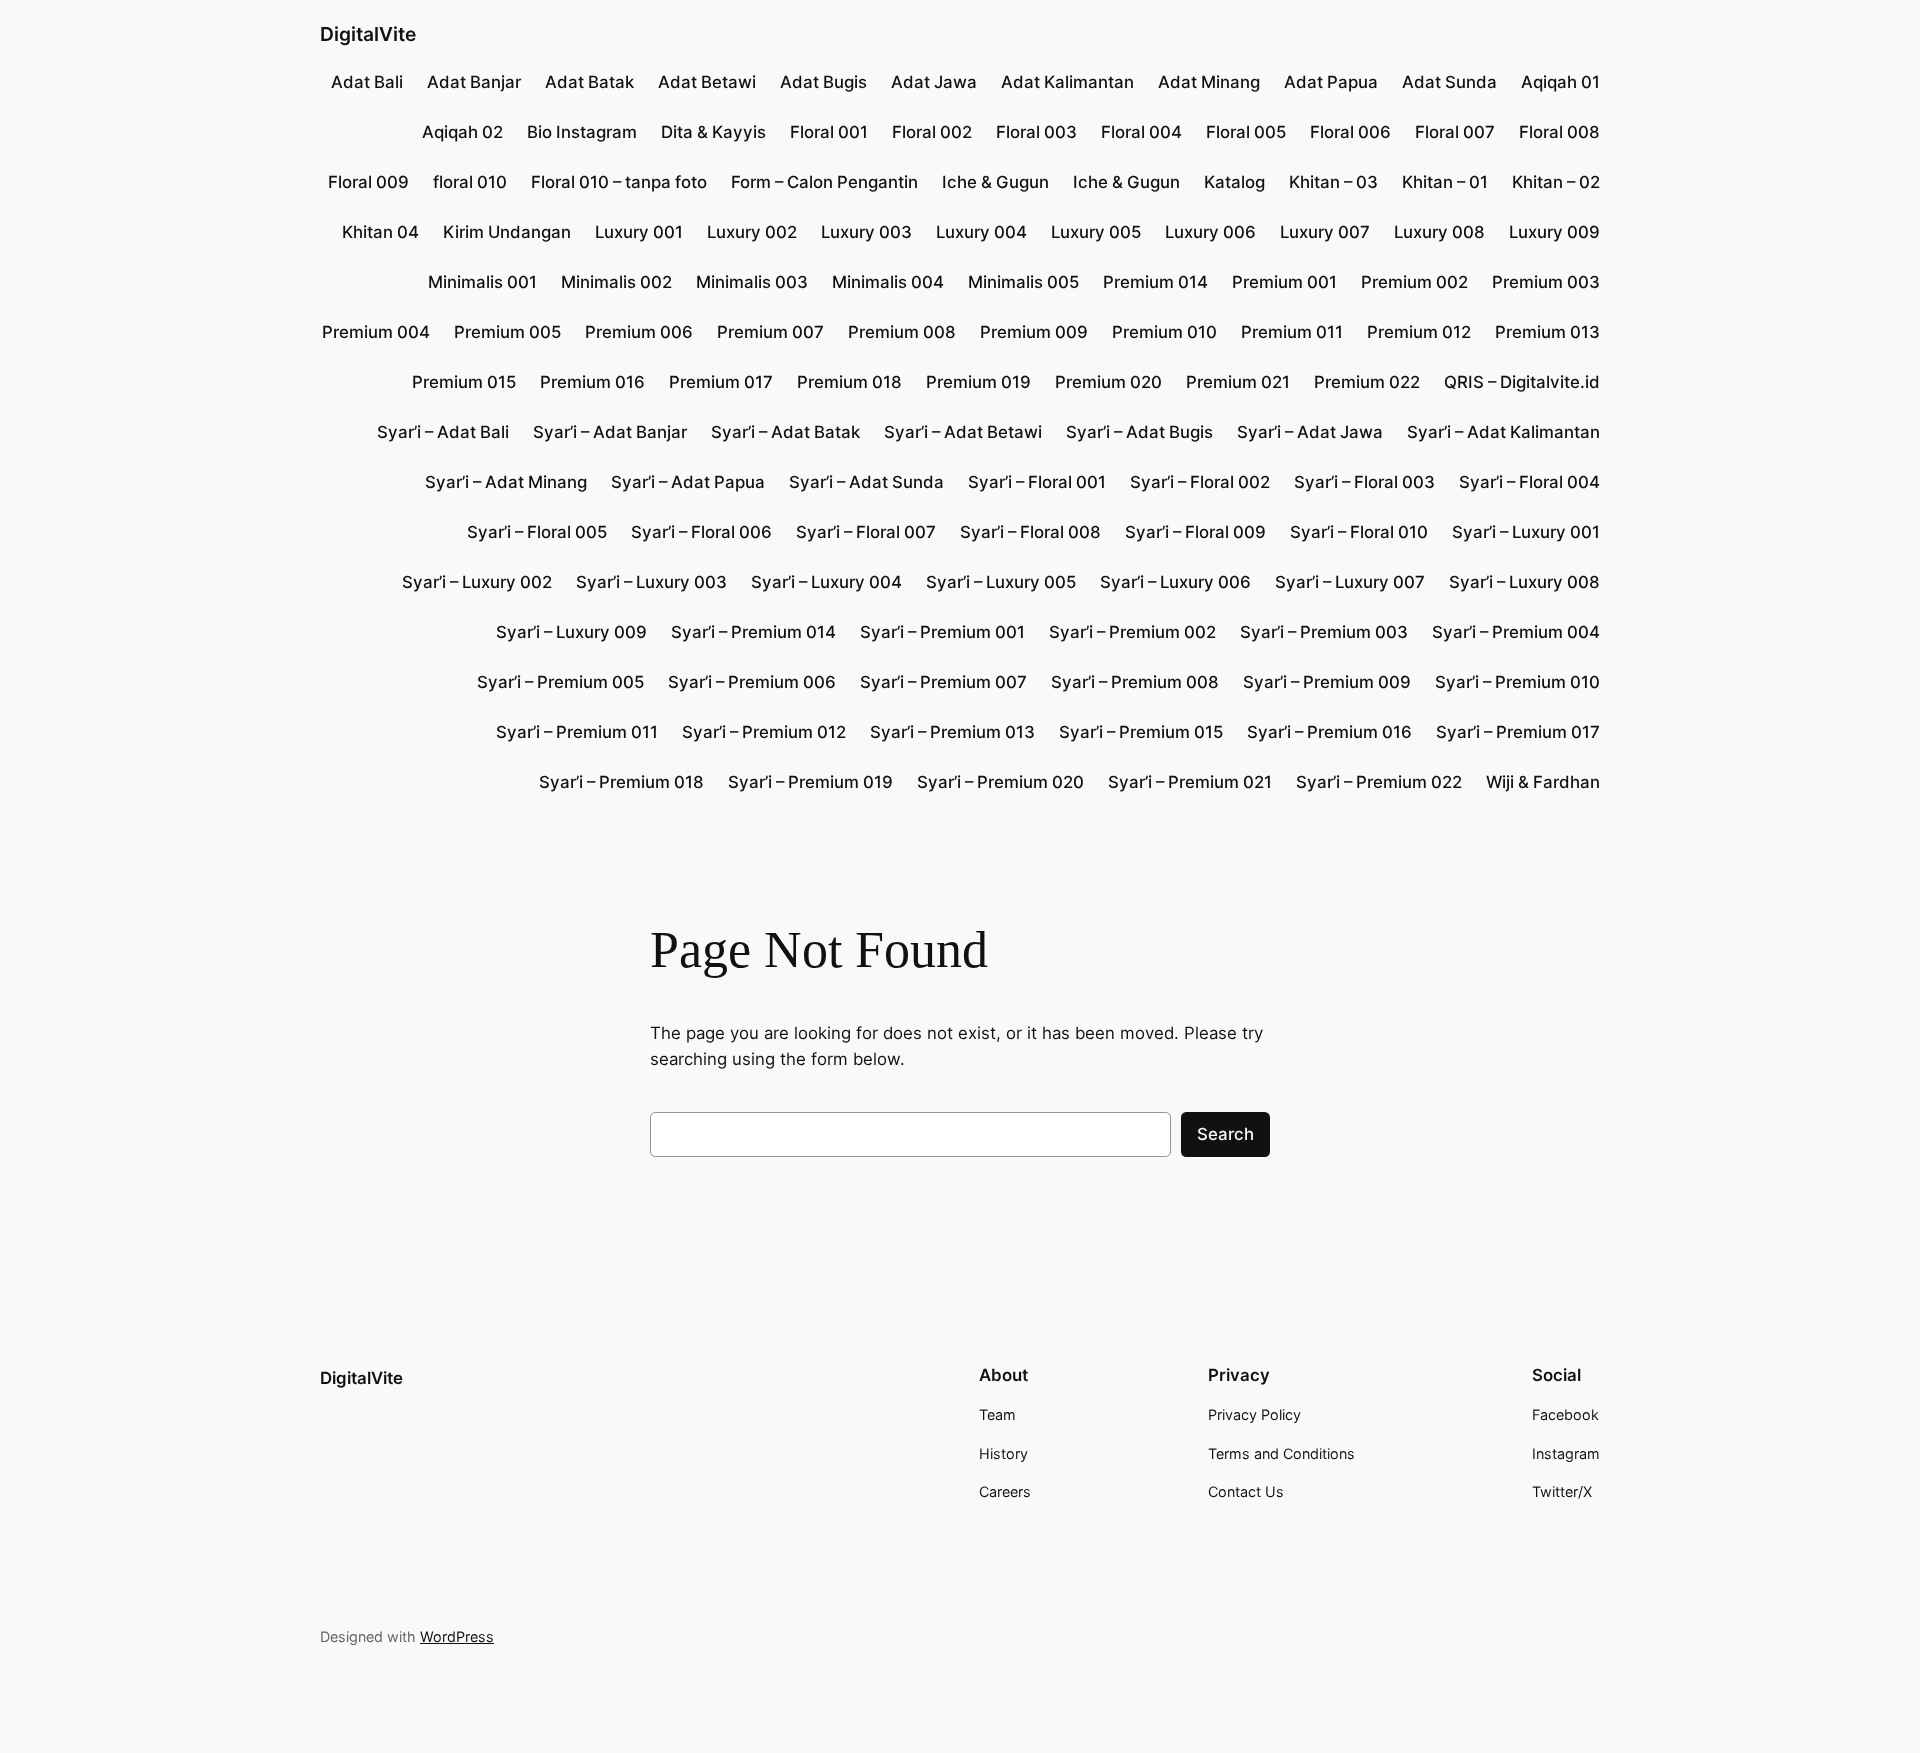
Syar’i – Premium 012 (764, 732)
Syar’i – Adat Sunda (866, 482)
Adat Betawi (707, 82)
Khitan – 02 (1556, 182)
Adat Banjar (474, 82)
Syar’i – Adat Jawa (1310, 432)
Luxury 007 (1325, 232)
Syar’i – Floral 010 (1359, 532)
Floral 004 (1141, 132)
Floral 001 (829, 132)
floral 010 (470, 182)
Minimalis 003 (752, 282)
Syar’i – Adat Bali (443, 432)
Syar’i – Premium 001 (942, 632)
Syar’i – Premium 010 (1517, 682)
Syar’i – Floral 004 (1529, 482)
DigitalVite (368, 34)
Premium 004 (376, 332)
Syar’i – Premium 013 (952, 732)
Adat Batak (589, 82)
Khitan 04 (380, 232)
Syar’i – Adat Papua (688, 482)
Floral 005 (1246, 132)
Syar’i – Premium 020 (1000, 782)
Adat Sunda (1449, 82)
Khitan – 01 (1445, 182)
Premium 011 (1292, 332)
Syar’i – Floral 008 (1030, 532)
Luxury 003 (866, 232)
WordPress (457, 1636)
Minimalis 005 (1023, 282)
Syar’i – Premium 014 (753, 632)
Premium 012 (1419, 332)
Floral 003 (1036, 132)
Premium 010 (1164, 332)
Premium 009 (1034, 332)
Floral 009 (368, 182)
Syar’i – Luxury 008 (1524, 582)
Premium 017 (721, 382)
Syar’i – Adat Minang (506, 482)
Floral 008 (1559, 132)
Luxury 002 (752, 232)
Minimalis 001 (482, 282)
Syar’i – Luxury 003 (651, 582)
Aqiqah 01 (1560, 82)
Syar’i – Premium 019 (810, 782)
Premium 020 (1108, 382)
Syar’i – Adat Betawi (963, 432)
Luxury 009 (1554, 232)
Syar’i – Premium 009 (1327, 682)
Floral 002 (932, 132)
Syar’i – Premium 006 (752, 682)
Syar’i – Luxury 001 (1526, 532)
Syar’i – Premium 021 (1190, 782)
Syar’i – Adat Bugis (1139, 432)
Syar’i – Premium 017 (1518, 732)
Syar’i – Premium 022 (1379, 782)
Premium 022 (1367, 382)
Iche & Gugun (995, 182)
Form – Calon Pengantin (824, 182)
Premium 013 (1547, 332)
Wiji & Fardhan (1543, 782)
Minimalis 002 (616, 282)
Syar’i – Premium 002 (1132, 632)
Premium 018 (849, 382)
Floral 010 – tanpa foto (619, 182)
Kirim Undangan (507, 232)
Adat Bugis (823, 82)
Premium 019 (978, 382)
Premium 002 (1414, 282)
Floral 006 (1350, 132)
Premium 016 (592, 382)
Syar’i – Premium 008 (1135, 682)
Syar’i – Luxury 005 (1001, 582)
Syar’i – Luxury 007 (1350, 582)
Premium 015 (464, 382)
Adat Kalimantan (1067, 82)
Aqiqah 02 (462, 132)
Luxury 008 (1439, 232)
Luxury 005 (1096, 232)
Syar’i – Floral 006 (701, 532)
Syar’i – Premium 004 (1516, 632)
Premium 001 (1284, 282)
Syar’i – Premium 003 (1324, 632)
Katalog (1234, 182)
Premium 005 (507, 332)
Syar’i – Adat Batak (785, 432)
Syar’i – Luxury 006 (1175, 582)
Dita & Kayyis (713, 132)
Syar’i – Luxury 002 (477, 582)
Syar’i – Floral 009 (1195, 532)
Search (1225, 1134)
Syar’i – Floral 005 (537, 532)
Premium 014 (1155, 282)
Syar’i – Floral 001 (1037, 482)
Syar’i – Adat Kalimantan (1503, 432)
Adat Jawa (934, 82)
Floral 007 (1455, 132)
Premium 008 (902, 332)
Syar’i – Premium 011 (577, 732)
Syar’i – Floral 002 (1200, 482)
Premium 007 (770, 332)
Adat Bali (367, 82)
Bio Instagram (582, 132)
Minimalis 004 (888, 282)
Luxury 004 (981, 232)
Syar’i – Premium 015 (1141, 732)
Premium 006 (639, 332)
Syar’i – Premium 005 (560, 682)
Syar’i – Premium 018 (621, 782)
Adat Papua (1331, 82)
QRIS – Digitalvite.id (1522, 382)
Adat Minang (1209, 82)
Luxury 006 (1210, 232)
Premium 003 (1546, 282)
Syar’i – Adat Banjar (610, 432)
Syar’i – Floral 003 (1364, 482)
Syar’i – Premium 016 (1329, 732)
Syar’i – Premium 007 (943, 682)
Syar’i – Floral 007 (866, 532)
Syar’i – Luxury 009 (571, 632)
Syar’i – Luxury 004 (826, 582)
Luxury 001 (639, 232)
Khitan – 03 (1333, 182)
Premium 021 (1238, 382)
